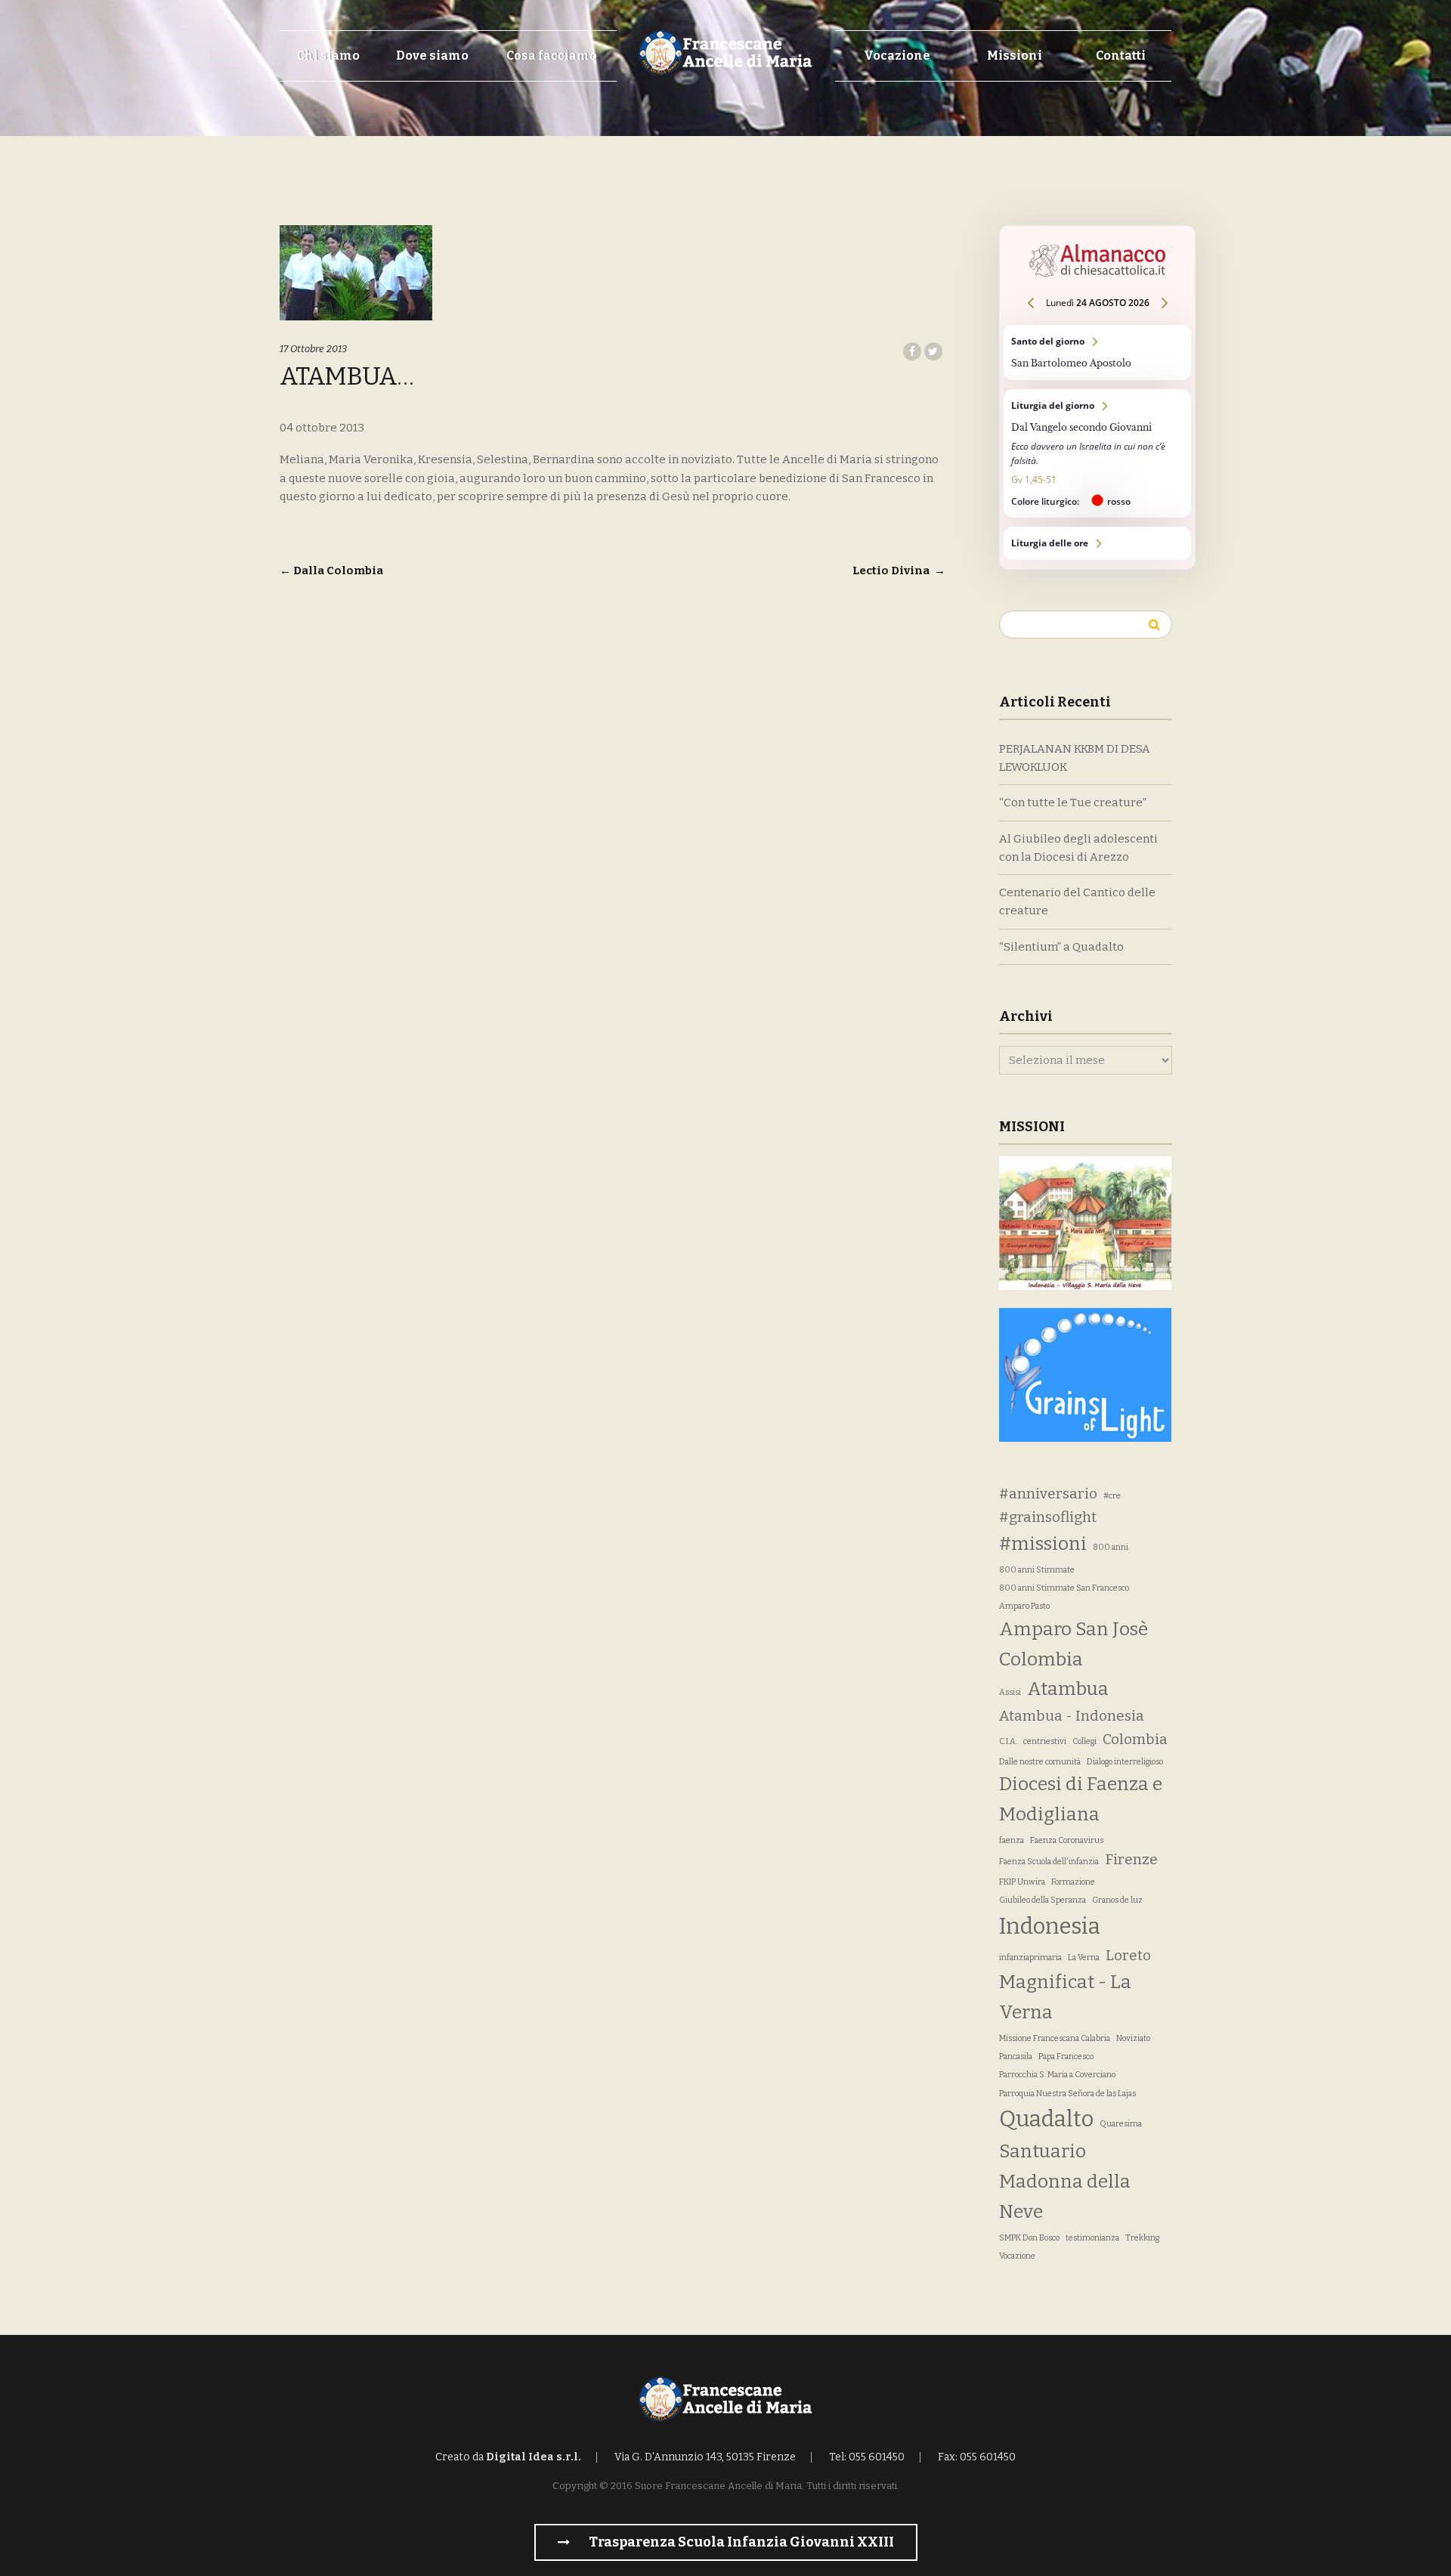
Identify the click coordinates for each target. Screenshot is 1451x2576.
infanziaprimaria (1030, 1958)
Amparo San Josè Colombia (1074, 1644)
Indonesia (1050, 1927)
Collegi (1084, 1741)
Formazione (1073, 1882)
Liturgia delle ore (1097, 543)
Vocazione (897, 56)
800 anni (1111, 1547)
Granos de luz (1117, 1900)
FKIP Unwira (1022, 1882)
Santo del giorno (1097, 353)
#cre (1112, 1496)
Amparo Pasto (1024, 1606)
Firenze (1131, 1859)
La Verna (1084, 1958)
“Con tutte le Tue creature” (1073, 802)
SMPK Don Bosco (1029, 2238)
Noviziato (1133, 2038)
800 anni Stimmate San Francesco (1064, 1588)
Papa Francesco (1066, 2056)
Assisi (1010, 1692)
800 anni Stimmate (1037, 1570)
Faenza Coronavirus (1067, 1840)
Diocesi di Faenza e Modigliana (1081, 1799)
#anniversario (1048, 1494)
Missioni (1015, 56)
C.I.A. (1008, 1741)
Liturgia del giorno (1097, 453)
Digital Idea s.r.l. (534, 2457)
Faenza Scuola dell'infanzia (1049, 1862)
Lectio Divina (899, 571)
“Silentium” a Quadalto (1061, 947)
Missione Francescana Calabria (1055, 2038)
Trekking (1142, 2238)
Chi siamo (328, 56)
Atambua (1068, 1689)
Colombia (1135, 1739)
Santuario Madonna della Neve (1065, 2182)
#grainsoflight (1048, 1517)
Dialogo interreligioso (1125, 1762)
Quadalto (1046, 2119)
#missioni (1043, 1544)
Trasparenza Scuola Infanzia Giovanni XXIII (740, 2542)
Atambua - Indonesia (1072, 1716)
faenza (1012, 1840)
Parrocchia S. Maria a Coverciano (1057, 2075)
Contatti (1121, 56)
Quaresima (1121, 2124)
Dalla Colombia (331, 571)
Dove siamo (432, 56)
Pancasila (1016, 2056)
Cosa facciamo (552, 56)
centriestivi (1045, 1741)
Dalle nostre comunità (1040, 1762)
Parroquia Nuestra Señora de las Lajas (1067, 2094)
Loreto (1128, 1955)
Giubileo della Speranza (1043, 1900)
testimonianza (1092, 2238)
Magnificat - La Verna (1065, 1997)
